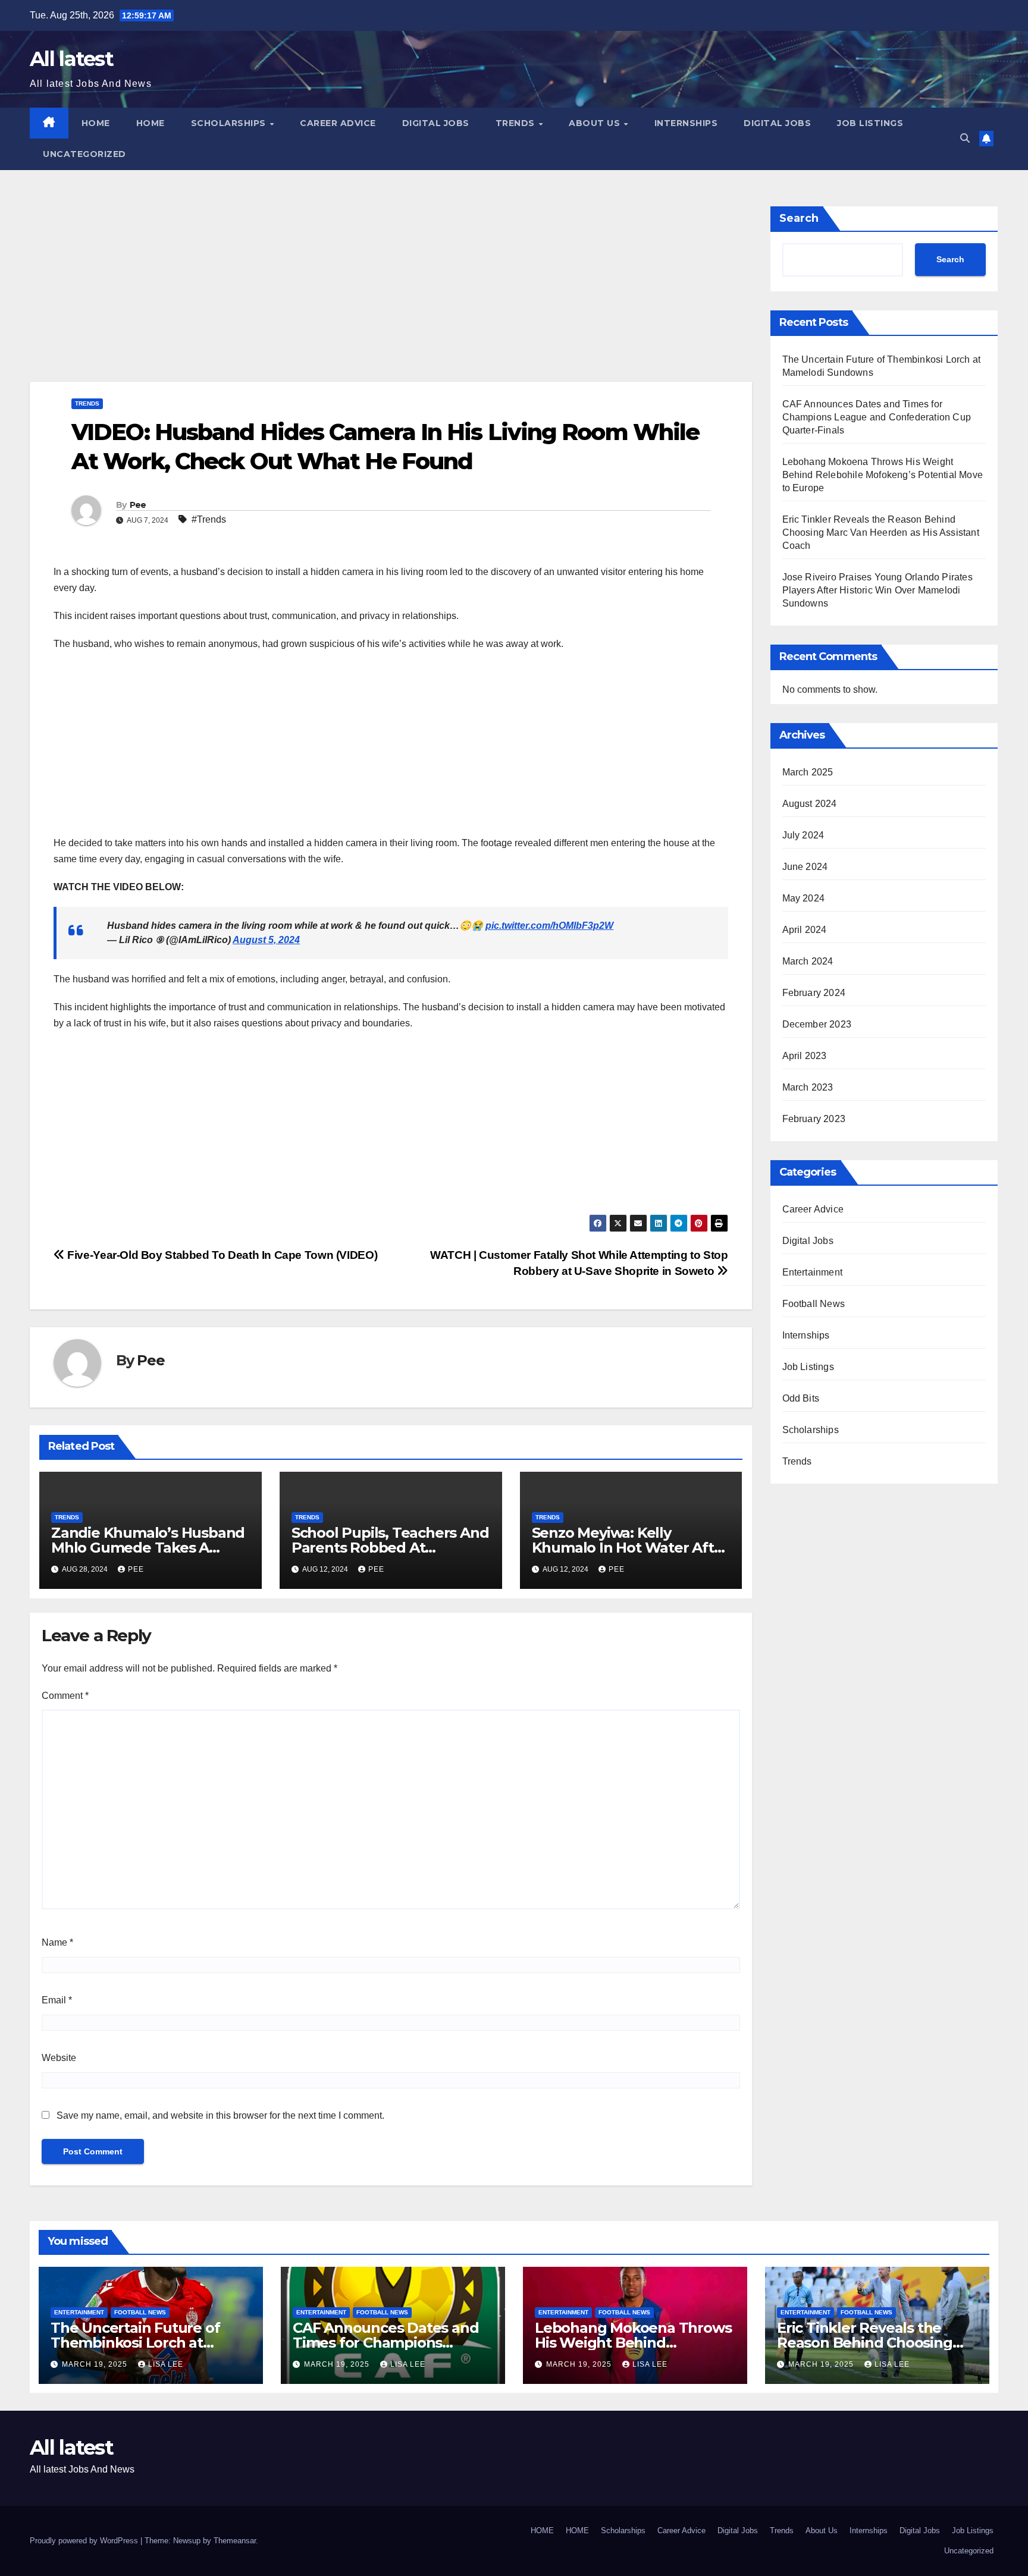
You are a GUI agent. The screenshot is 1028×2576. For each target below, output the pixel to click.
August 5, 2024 (266, 940)
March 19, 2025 (96, 2364)
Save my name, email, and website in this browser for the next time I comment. (220, 2115)
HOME (96, 123)
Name (57, 1942)
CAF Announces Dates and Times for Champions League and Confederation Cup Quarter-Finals (877, 417)
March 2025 (808, 772)
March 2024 (808, 961)
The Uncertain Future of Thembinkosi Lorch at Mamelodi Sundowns (135, 2343)
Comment (65, 1696)
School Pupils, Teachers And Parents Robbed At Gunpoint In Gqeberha (390, 1548)
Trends (517, 123)
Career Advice (338, 123)
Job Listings (870, 123)
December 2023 (817, 1024)
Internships (686, 123)
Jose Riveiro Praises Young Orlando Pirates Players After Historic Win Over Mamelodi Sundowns (877, 590)
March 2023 (808, 1087)
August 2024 (810, 804)
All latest (71, 59)
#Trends (209, 519)
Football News (814, 1304)
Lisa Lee (166, 2364)
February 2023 (814, 1119)
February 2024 (814, 993)
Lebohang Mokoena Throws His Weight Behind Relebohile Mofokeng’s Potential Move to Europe (883, 475)
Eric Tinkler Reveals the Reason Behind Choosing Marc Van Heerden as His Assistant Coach (881, 533)
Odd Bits (801, 1398)
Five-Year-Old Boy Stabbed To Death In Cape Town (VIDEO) (221, 1255)
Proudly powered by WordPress (85, 2541)
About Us (596, 123)
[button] (965, 138)
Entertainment (813, 1272)
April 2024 (805, 930)
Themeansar (235, 2541)
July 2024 (803, 835)
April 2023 (805, 1056)
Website (59, 2058)
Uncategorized (84, 154)
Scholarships (230, 123)
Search (799, 218)
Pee (138, 505)
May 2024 (804, 898)
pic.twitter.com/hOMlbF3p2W (549, 926)
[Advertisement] (387, 294)
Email (57, 2000)
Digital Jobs (436, 123)
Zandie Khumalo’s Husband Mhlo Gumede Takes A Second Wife (148, 1548)
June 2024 (805, 867)
